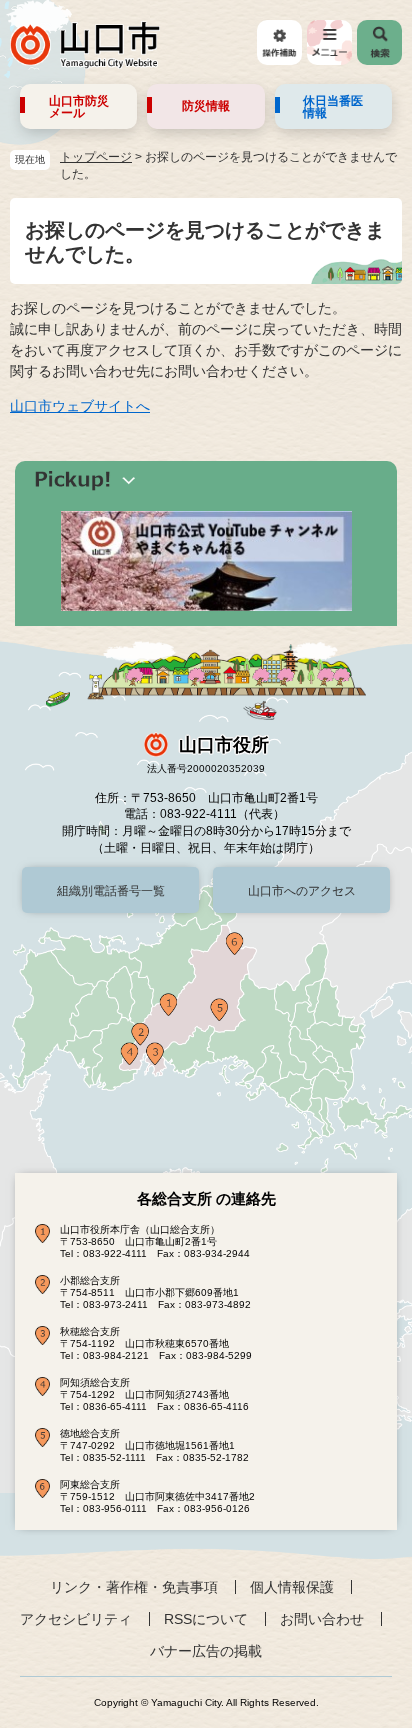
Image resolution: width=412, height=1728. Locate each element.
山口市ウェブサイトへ (80, 406)
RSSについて (206, 1619)
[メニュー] (329, 42)
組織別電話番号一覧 (111, 891)
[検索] (379, 42)
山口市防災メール (79, 107)
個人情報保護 (292, 1587)
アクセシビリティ (76, 1619)
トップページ (96, 157)
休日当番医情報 (333, 107)
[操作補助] (279, 42)
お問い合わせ (322, 1619)
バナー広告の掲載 (206, 1651)
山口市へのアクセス (302, 891)
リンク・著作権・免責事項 (134, 1587)
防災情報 (206, 106)
